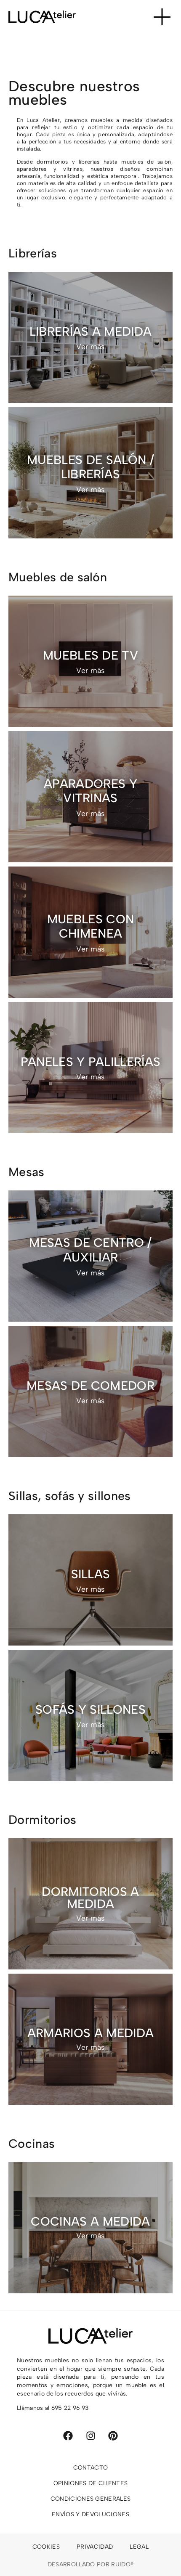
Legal (139, 2547)
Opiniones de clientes (91, 2483)
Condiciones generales (91, 2499)
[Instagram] (91, 2436)
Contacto (91, 2468)
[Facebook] (68, 2436)
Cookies (46, 2547)
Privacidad (95, 2547)
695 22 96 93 (70, 2408)
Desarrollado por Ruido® (90, 2564)
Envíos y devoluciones (90, 2514)
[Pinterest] (113, 2436)
